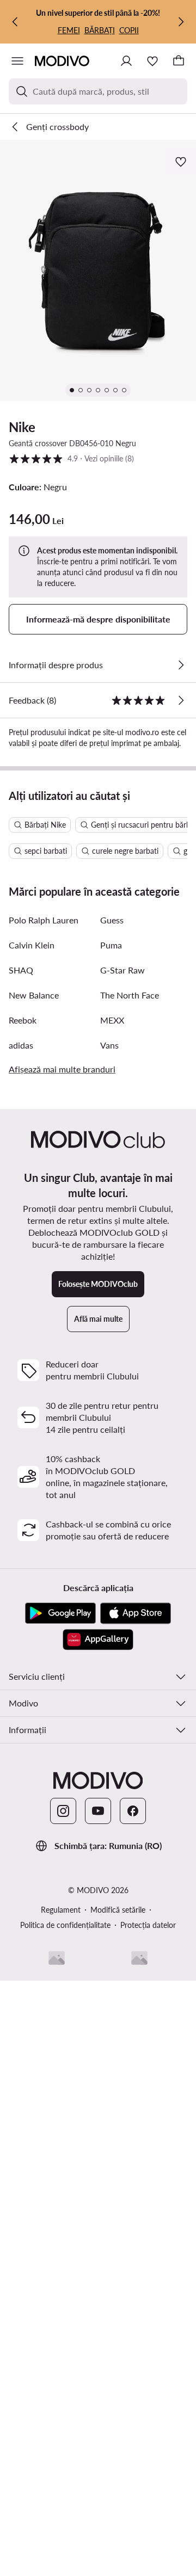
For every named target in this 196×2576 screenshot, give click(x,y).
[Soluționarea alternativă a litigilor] (57, 1958)
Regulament (61, 1910)
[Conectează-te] (126, 61)
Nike (22, 427)
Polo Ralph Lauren (44, 920)
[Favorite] (152, 61)
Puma (111, 945)
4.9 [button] (71, 458)
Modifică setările (118, 1910)
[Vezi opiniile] (181, 700)
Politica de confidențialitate (65, 1925)
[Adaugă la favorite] (182, 162)
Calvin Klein (32, 945)
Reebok (23, 1020)
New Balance (34, 995)
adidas (21, 1045)
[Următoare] (181, 22)
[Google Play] (60, 1613)
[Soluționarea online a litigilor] (139, 1958)
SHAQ (21, 970)
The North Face (130, 995)
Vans (109, 1045)
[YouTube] (98, 1811)
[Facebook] (133, 1811)
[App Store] (136, 1613)
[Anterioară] (15, 22)
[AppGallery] (98, 1640)
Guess (112, 920)
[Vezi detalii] (181, 665)
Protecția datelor (148, 1925)
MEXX (112, 1020)
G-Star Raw (122, 970)
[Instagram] (63, 1811)
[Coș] (179, 61)
